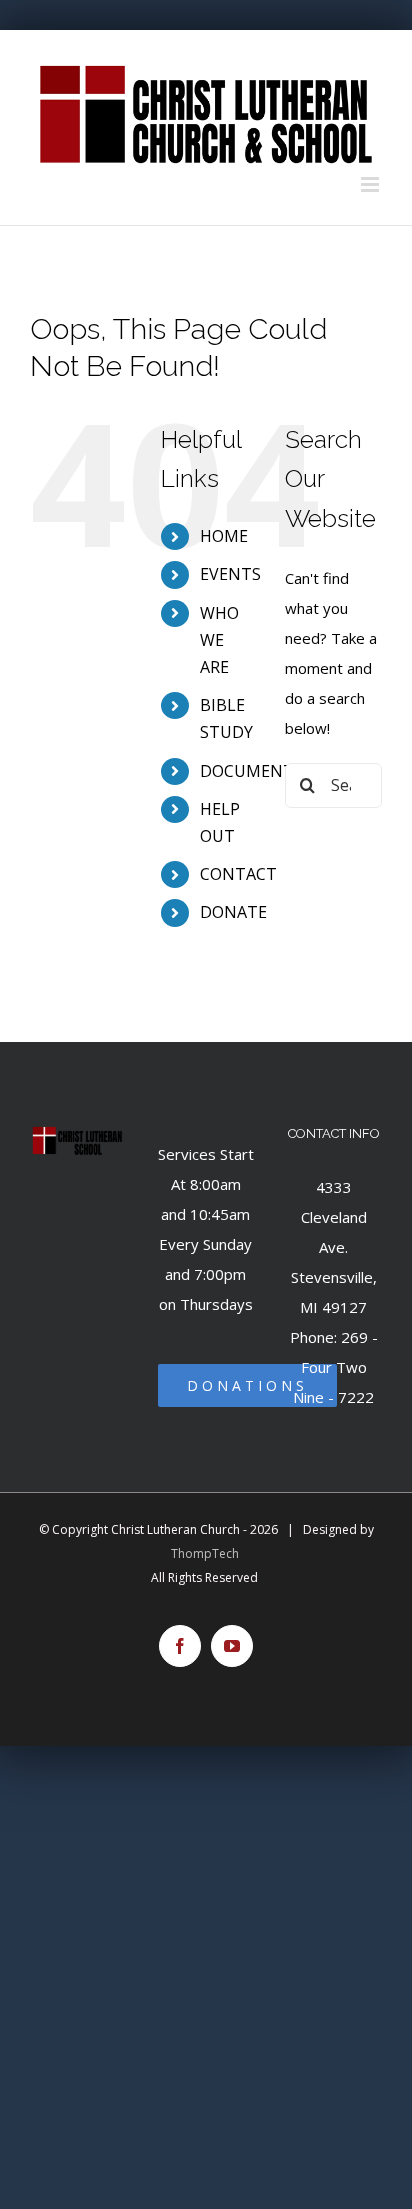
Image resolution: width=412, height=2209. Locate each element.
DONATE (233, 912)
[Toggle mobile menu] (371, 184)
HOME (224, 536)
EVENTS (230, 574)
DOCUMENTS (251, 771)
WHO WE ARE (219, 640)
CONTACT (238, 874)
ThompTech (205, 1553)
